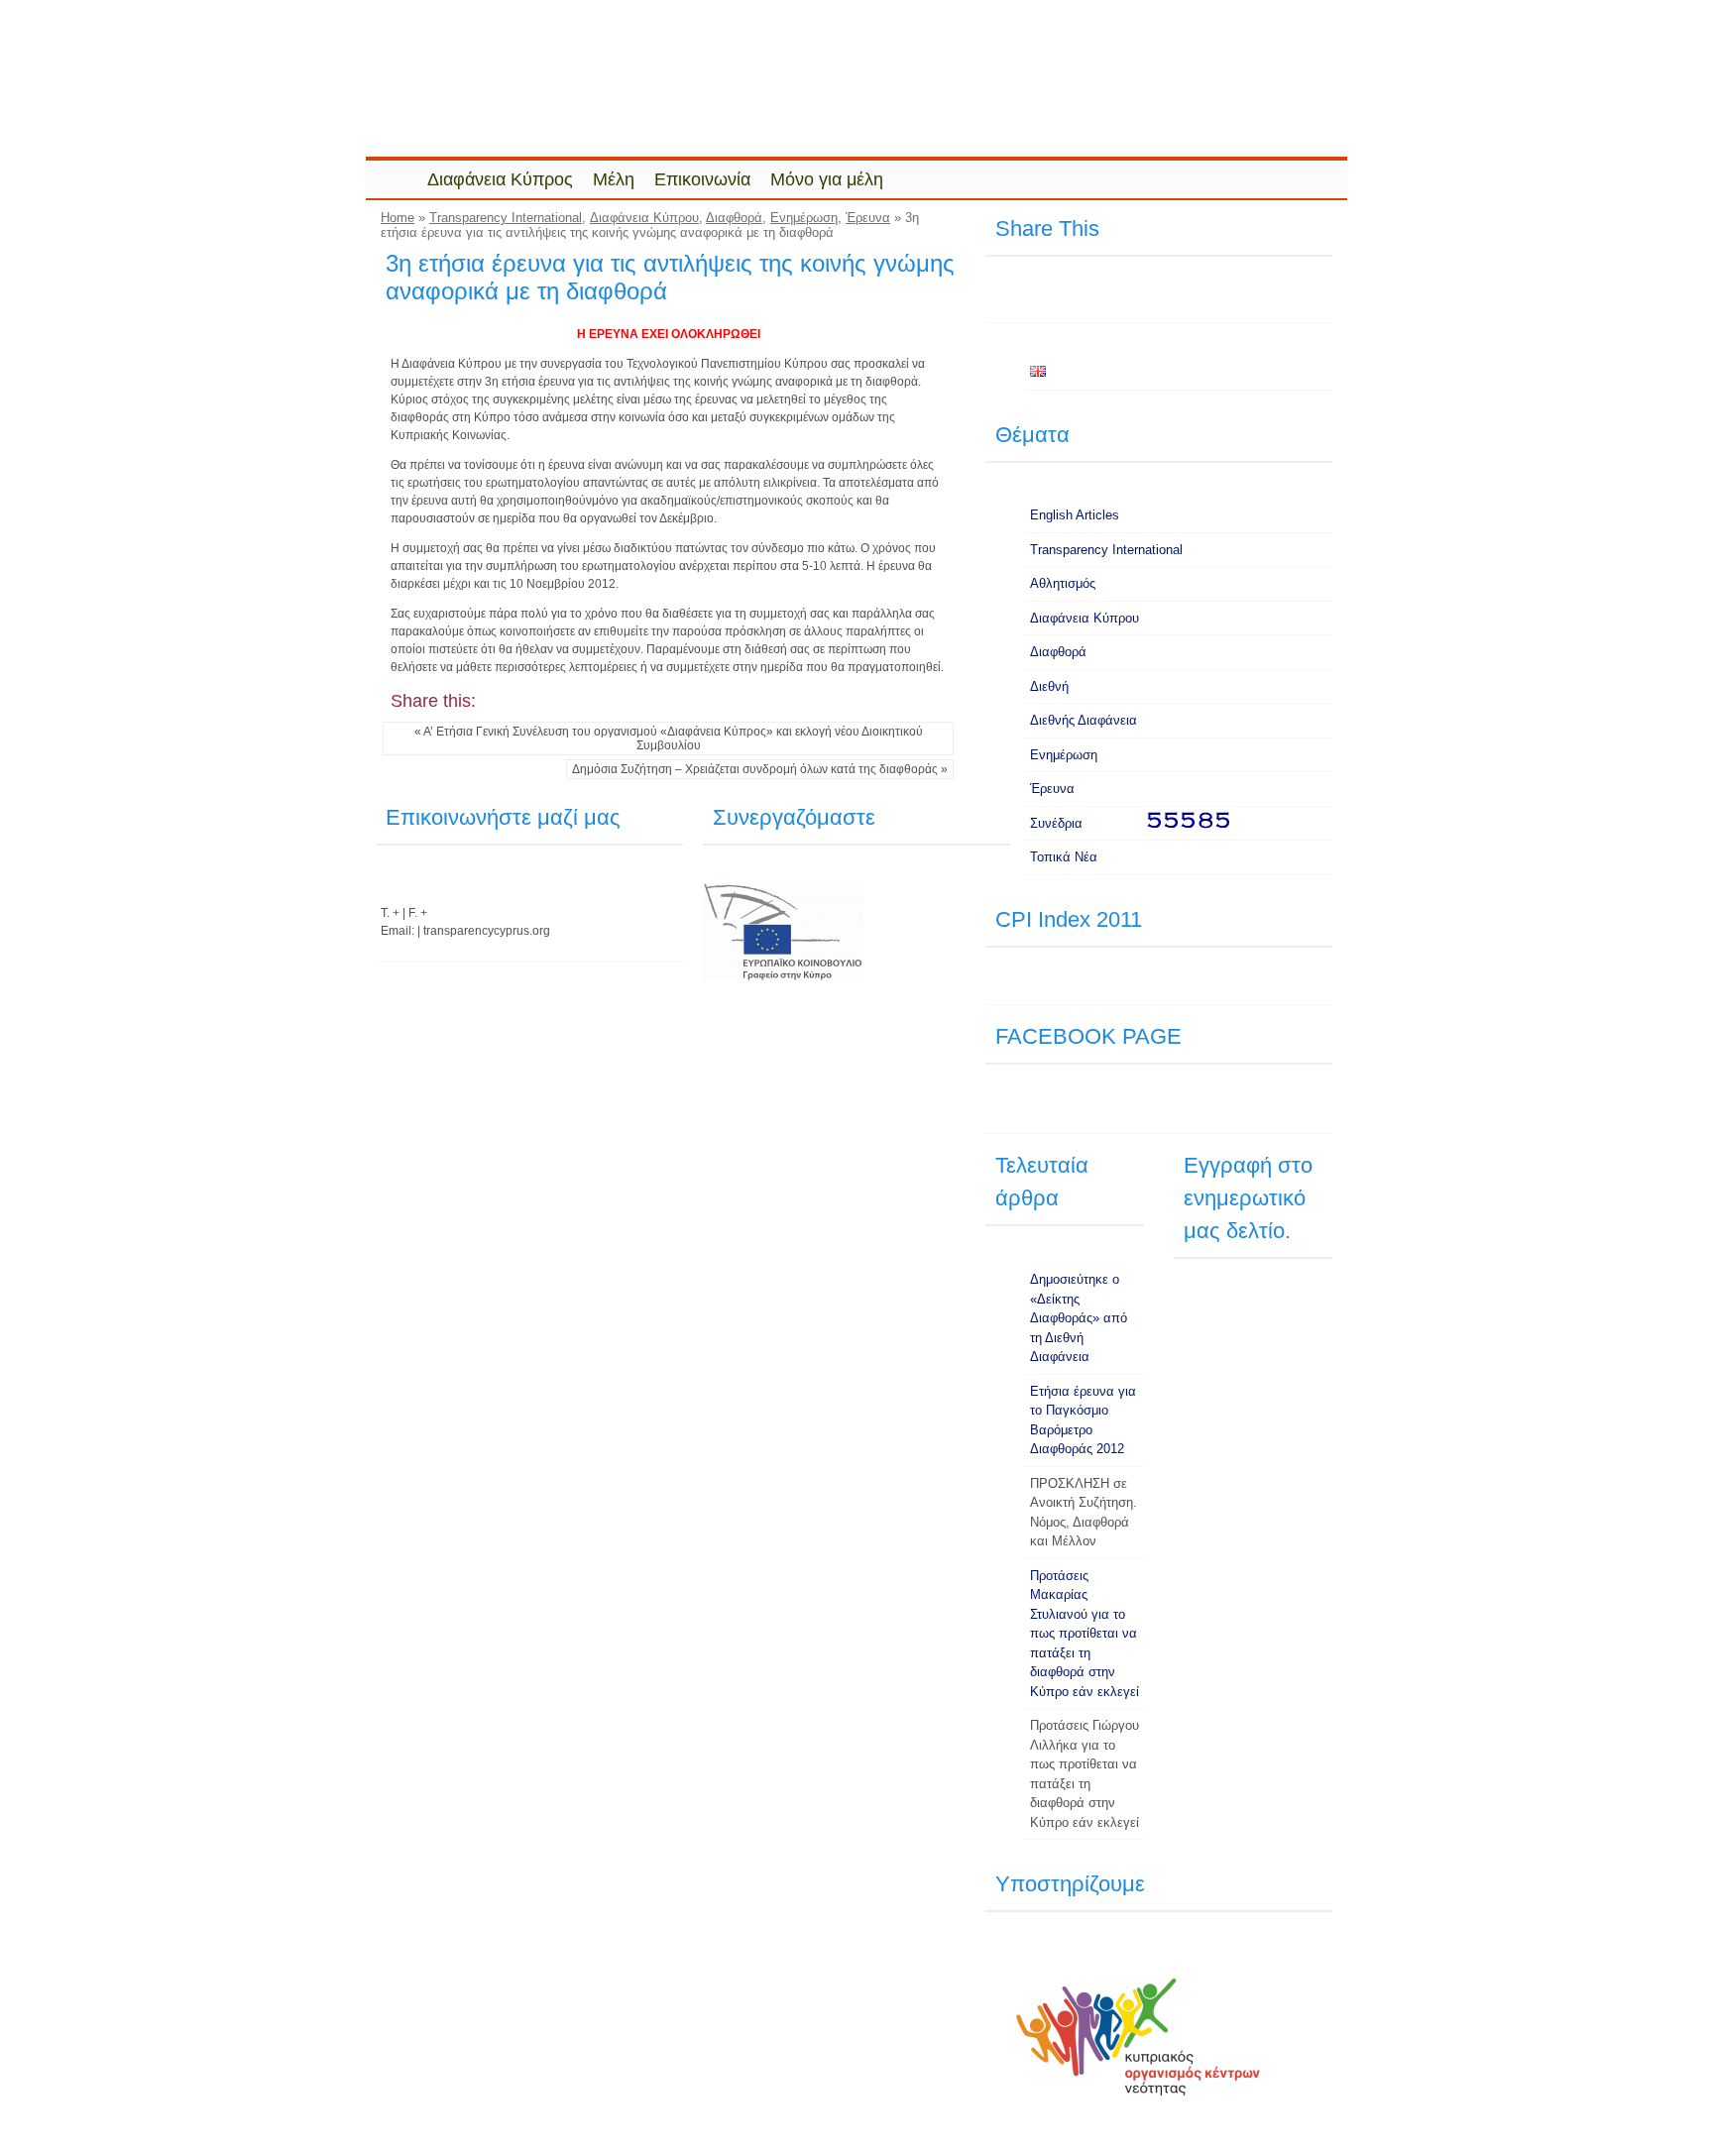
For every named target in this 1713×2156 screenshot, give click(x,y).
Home (398, 218)
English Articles (1075, 515)
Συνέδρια (1056, 823)
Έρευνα (868, 218)
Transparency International (506, 218)
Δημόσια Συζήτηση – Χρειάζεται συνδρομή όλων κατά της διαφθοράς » (760, 769)
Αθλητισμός (1063, 583)
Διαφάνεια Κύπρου (644, 218)
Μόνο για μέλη (827, 179)
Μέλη (614, 179)
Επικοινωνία (702, 179)
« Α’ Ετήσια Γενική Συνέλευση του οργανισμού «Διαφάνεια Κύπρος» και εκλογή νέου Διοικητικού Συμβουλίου (669, 738)
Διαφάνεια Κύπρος (500, 179)
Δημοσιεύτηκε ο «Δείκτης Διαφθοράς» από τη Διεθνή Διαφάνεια (1079, 1318)
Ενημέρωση (804, 218)
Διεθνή (1049, 686)
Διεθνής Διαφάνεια (1084, 720)
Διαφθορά (734, 218)
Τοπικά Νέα (1064, 857)
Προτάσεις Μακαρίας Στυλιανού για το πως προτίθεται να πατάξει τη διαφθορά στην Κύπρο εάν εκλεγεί (1085, 1634)
